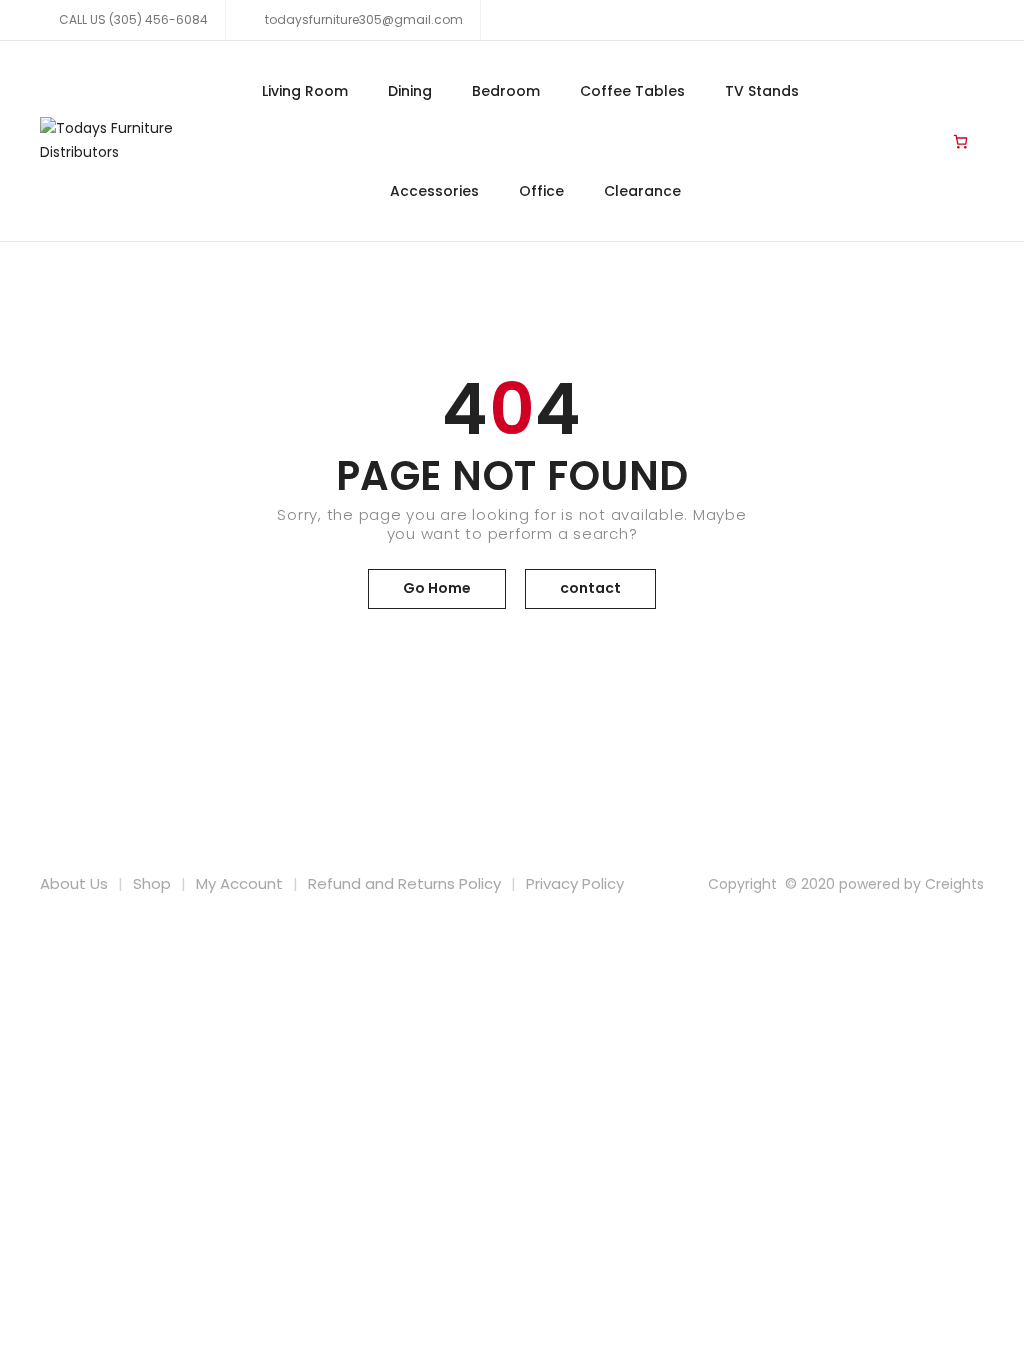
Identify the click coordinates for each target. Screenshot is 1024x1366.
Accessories (434, 191)
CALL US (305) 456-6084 (133, 19)
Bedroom (506, 91)
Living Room (305, 91)
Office (541, 191)
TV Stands (762, 91)
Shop (152, 883)
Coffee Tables (632, 91)
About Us (74, 883)
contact (590, 588)
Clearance (642, 191)
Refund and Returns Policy (404, 883)
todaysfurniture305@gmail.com (362, 19)
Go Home (437, 588)
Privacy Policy (575, 883)
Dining (410, 91)
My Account (239, 883)
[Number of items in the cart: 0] (960, 141)
